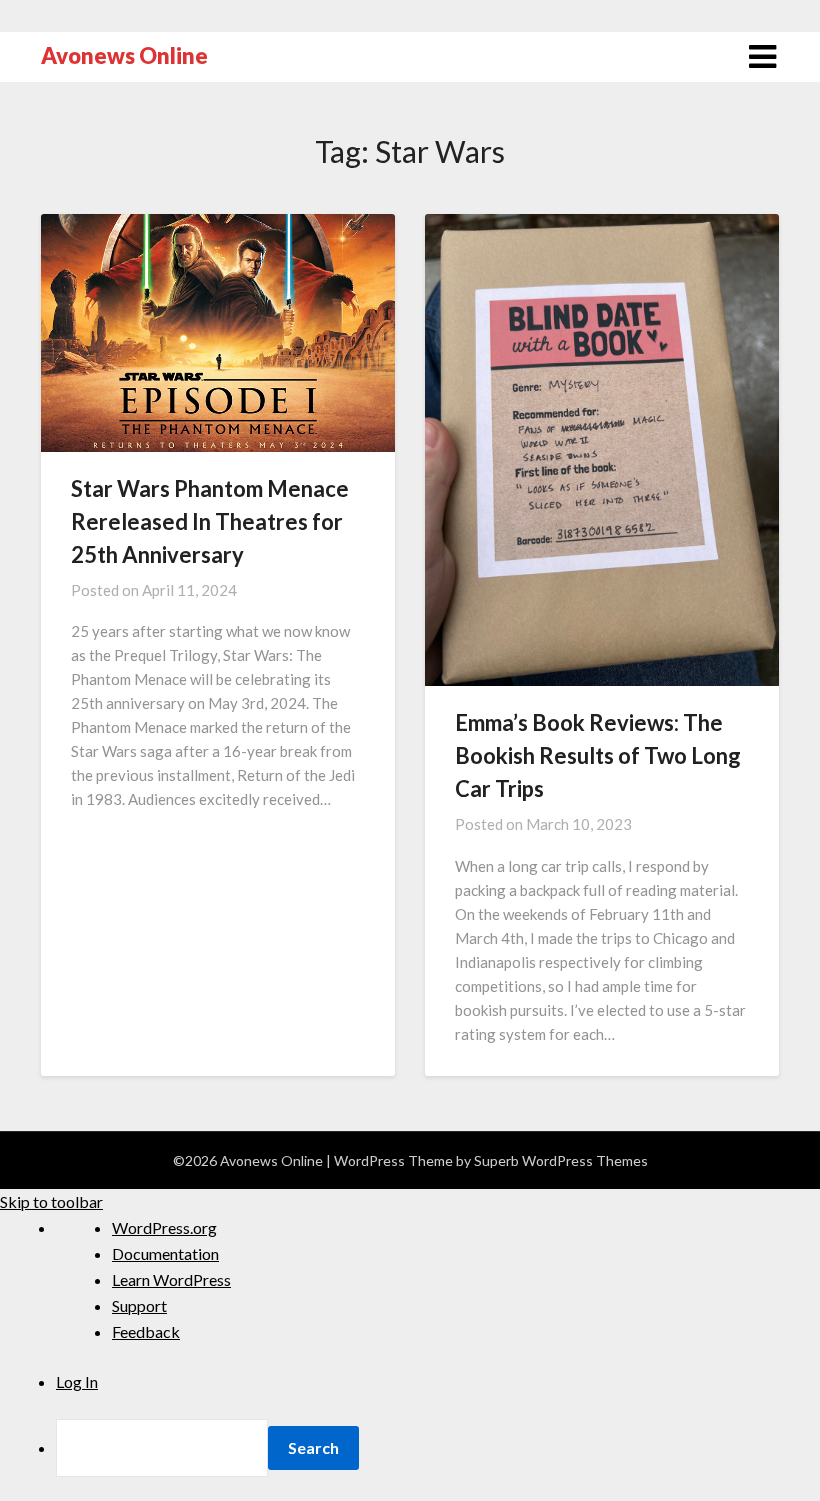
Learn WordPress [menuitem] (171, 1279)
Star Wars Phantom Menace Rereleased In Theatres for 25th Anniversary (210, 521)
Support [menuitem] (139, 1305)
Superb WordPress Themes (561, 1160)
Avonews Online (124, 55)
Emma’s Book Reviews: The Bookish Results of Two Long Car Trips (598, 755)
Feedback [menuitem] (146, 1331)
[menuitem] (438, 1448)
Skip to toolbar (51, 1201)
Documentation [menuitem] (165, 1253)
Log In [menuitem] (77, 1381)
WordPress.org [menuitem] (164, 1227)
